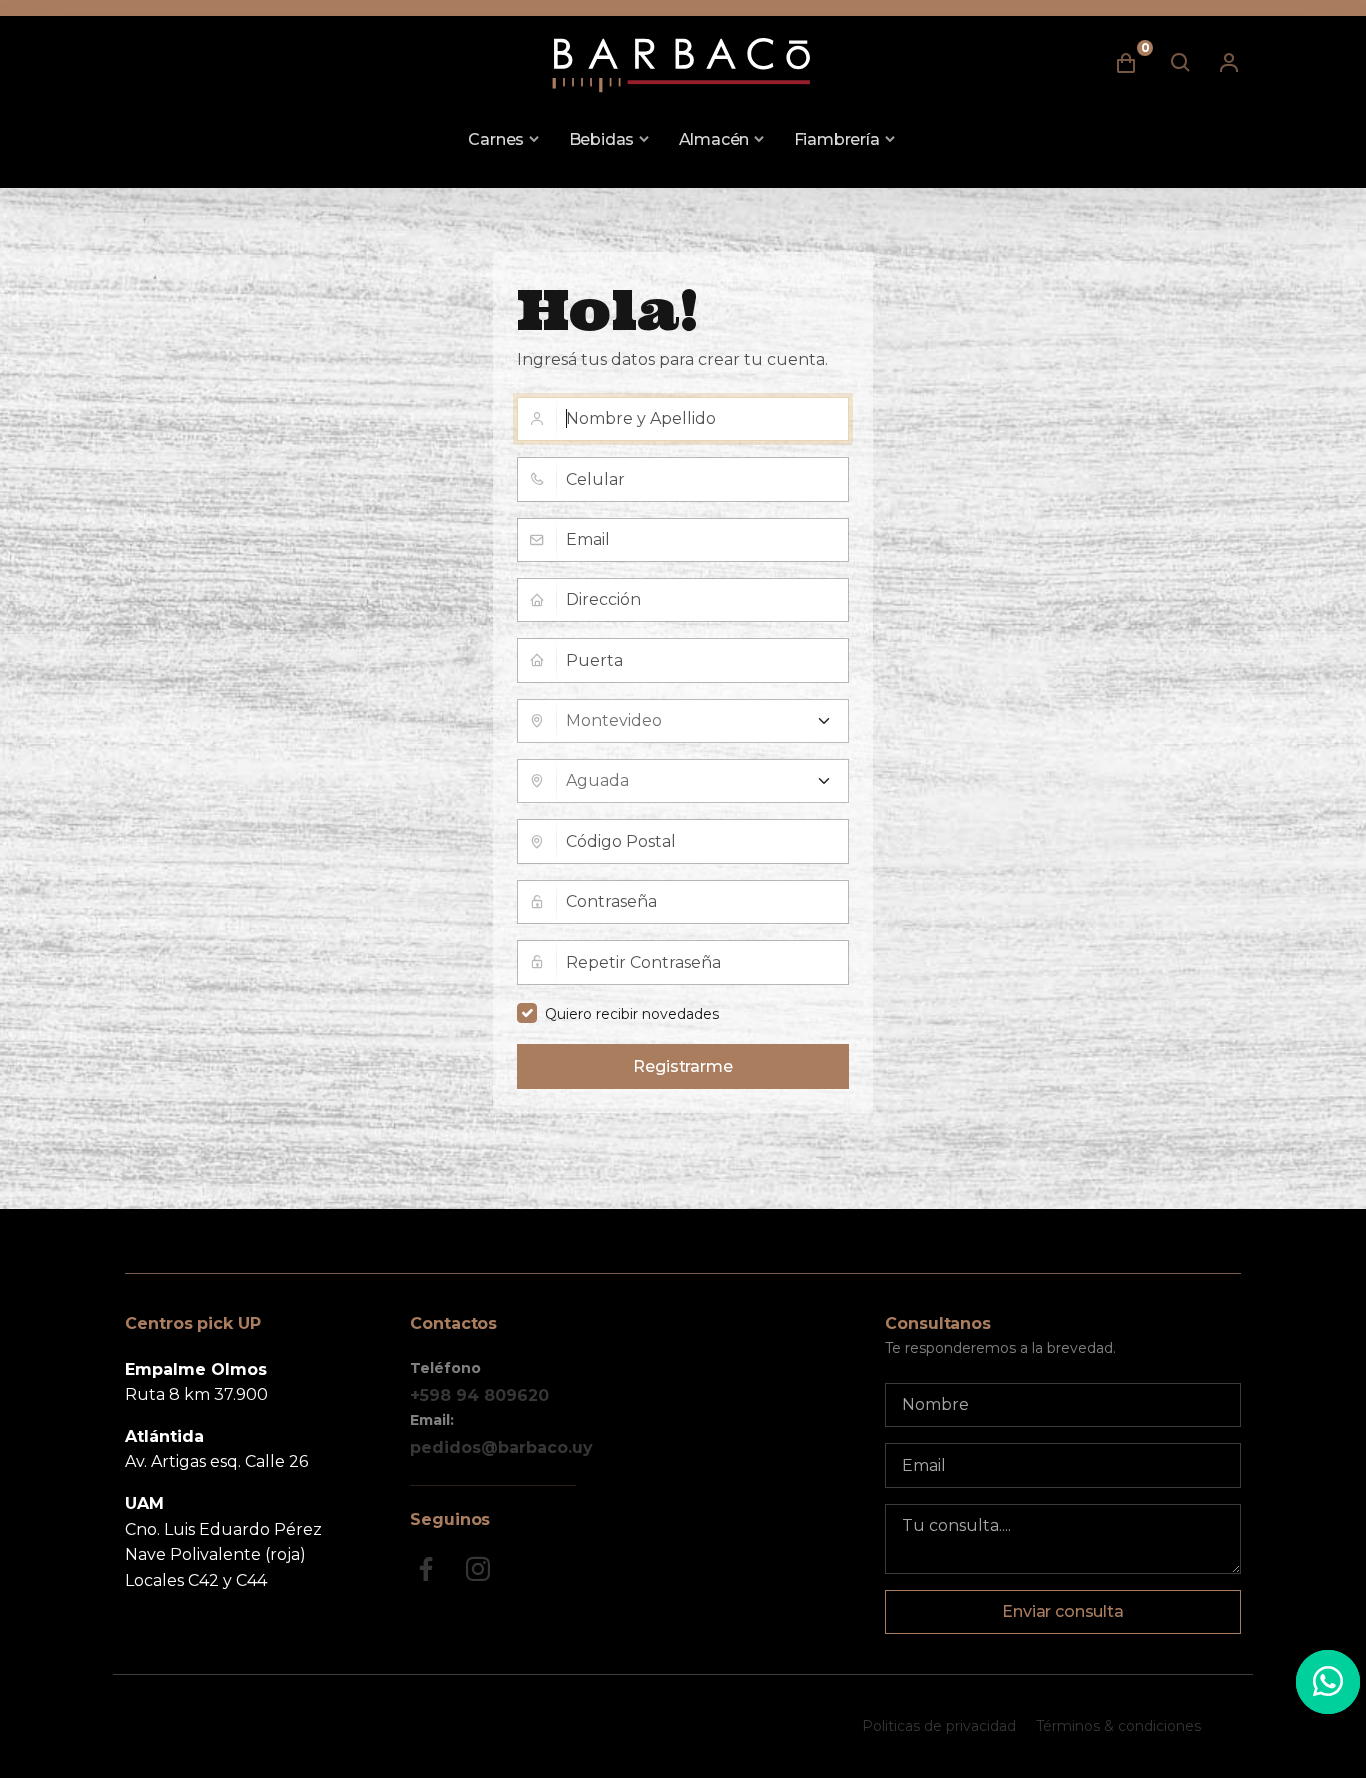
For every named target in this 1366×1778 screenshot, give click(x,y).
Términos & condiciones (1118, 1726)
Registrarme (682, 1066)
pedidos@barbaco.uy (501, 1447)
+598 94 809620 (479, 1395)
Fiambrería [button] (837, 139)
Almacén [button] (714, 139)
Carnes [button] (496, 139)
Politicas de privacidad (939, 1726)
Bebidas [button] (602, 139)
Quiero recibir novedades (632, 1014)
